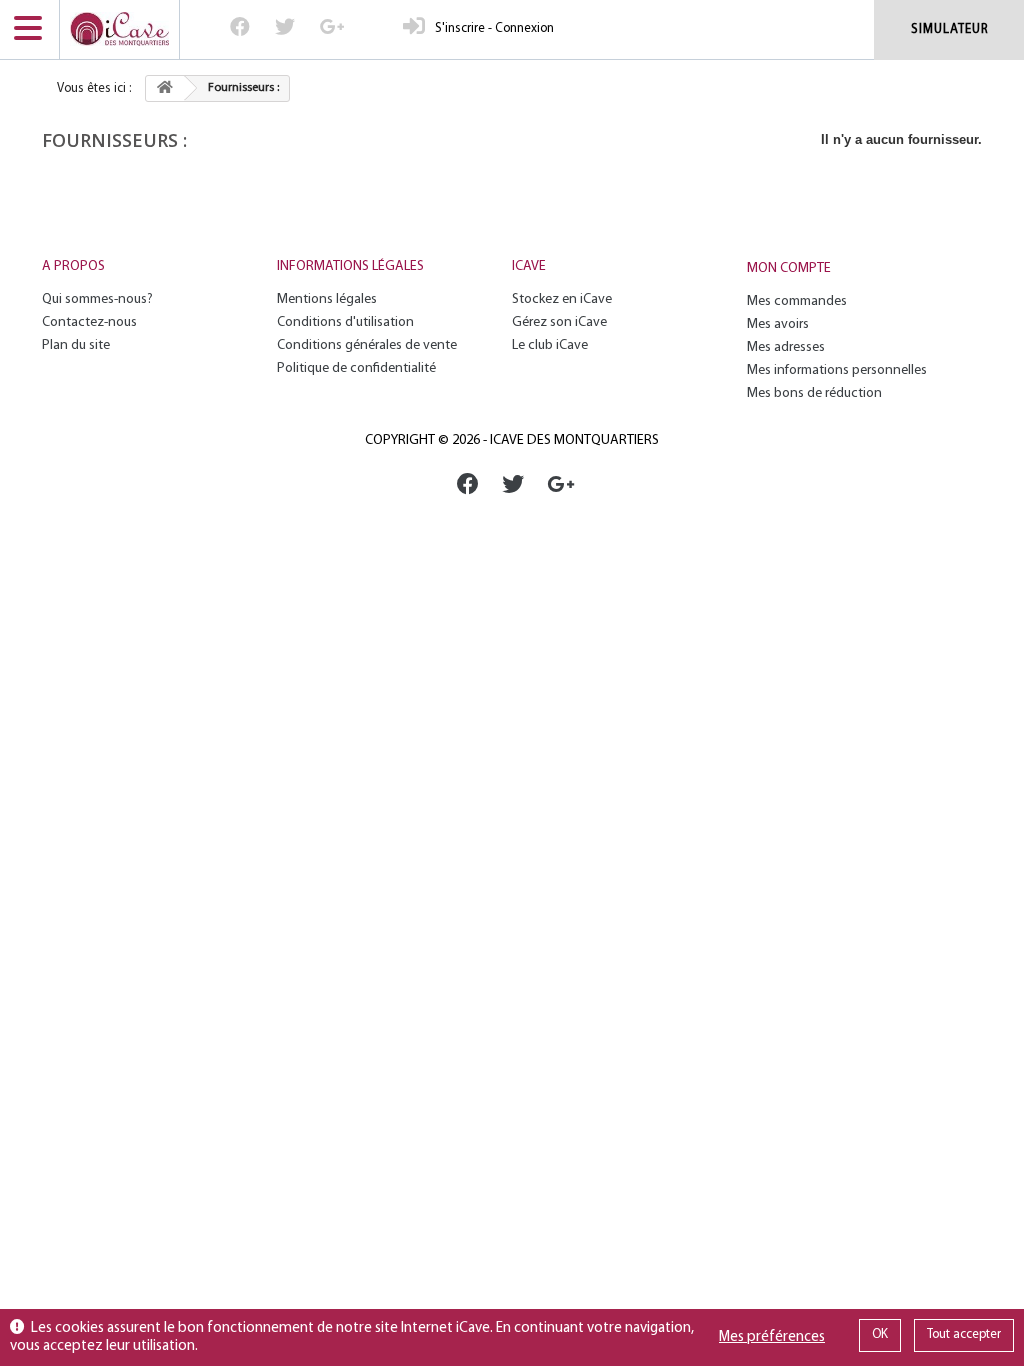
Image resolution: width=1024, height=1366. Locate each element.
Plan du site (76, 345)
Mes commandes (797, 301)
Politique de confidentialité (356, 368)
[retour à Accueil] (165, 88)
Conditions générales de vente (367, 345)
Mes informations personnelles (837, 370)
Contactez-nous (89, 322)
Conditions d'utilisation (345, 322)
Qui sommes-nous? (97, 299)
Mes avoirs (778, 324)
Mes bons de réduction (814, 393)
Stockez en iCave (562, 299)
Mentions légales (327, 299)
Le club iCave (550, 345)
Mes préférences (772, 1337)
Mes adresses (786, 347)
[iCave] (119, 29)
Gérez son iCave (559, 322)
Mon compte (789, 268)
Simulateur (950, 29)
